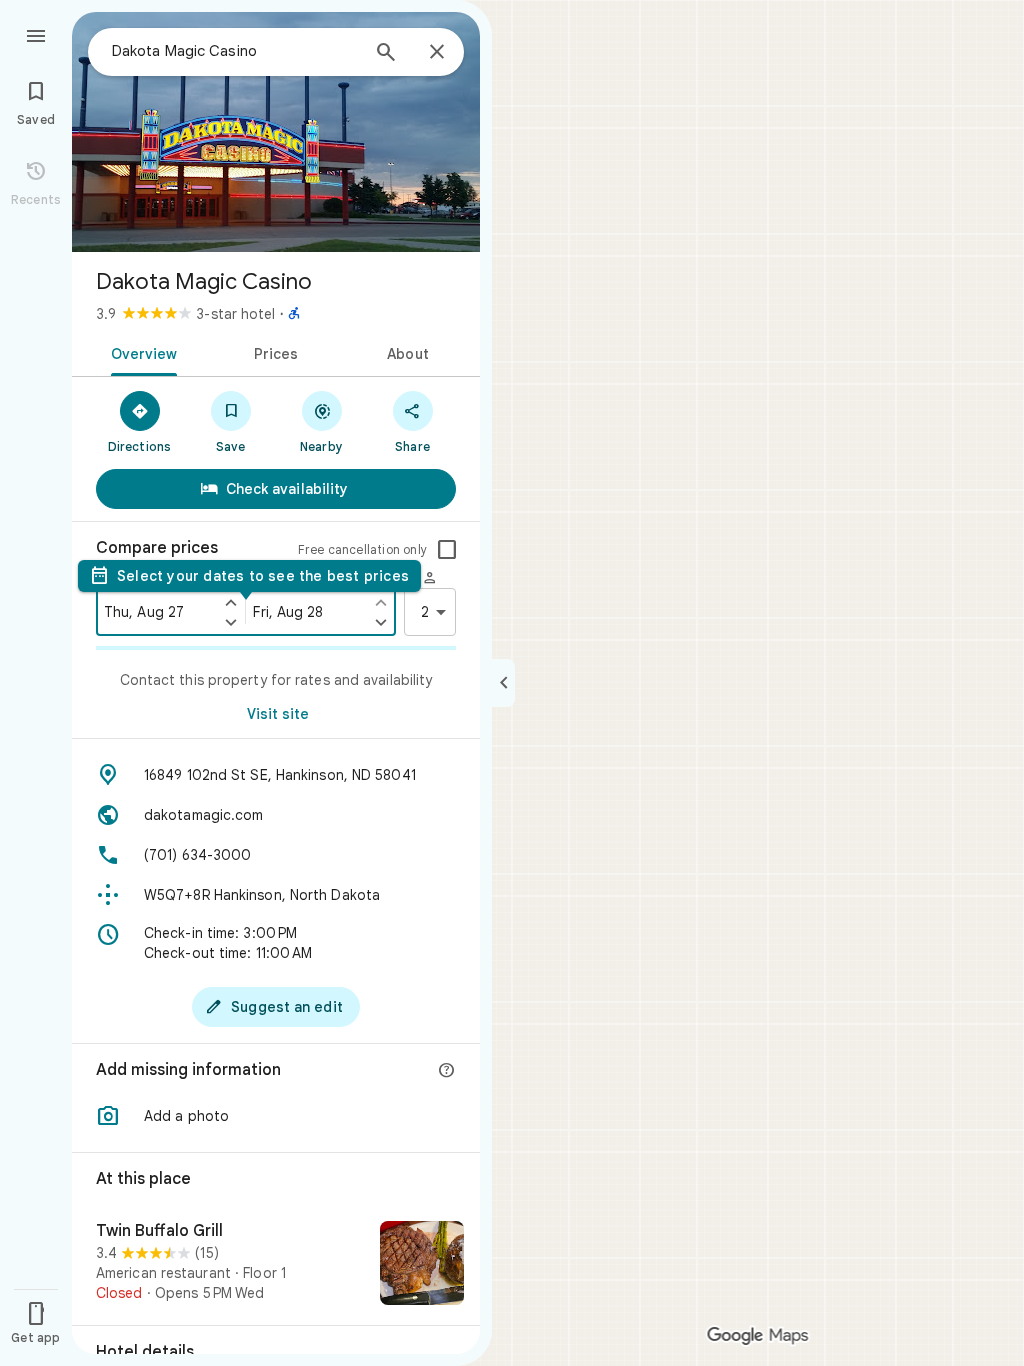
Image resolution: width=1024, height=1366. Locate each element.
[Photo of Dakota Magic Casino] (276, 132)
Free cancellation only (362, 549)
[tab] (140, 352)
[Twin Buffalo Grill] (276, 1265)
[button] (276, 1116)
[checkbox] (447, 550)
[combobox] (235, 51)
